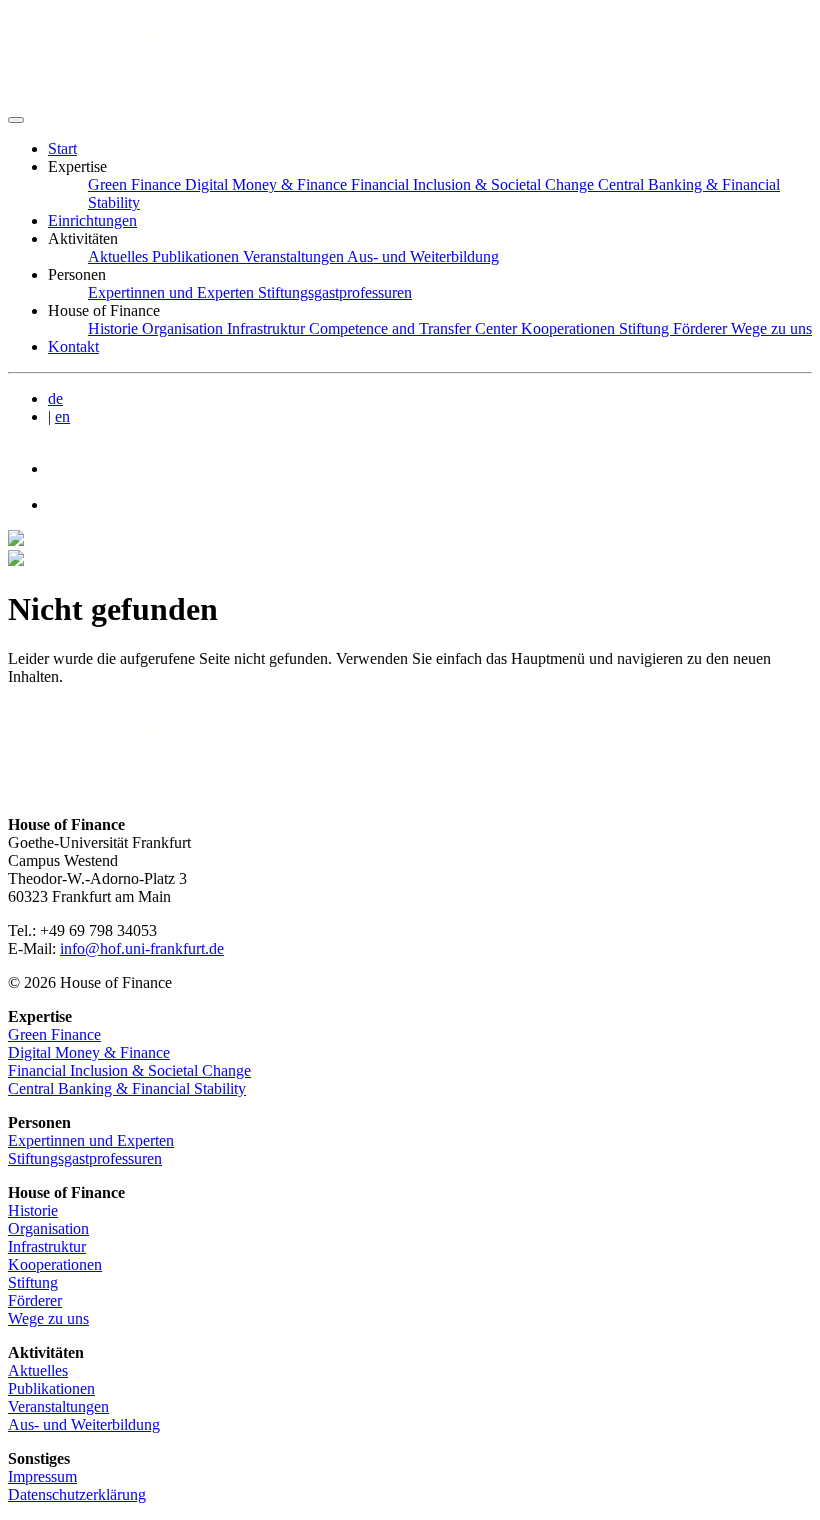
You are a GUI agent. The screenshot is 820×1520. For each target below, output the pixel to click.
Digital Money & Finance (89, 1052)
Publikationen (51, 1388)
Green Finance (54, 1034)
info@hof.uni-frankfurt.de (142, 948)
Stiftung (33, 1282)
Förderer (35, 1300)
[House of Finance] (105, 96)
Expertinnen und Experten (91, 1140)
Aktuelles (38, 1370)
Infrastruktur (47, 1246)
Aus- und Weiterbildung (84, 1424)
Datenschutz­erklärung (77, 1494)
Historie (33, 1210)
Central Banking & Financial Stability (127, 1088)
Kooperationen (55, 1264)
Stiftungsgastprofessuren (85, 1158)
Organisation (48, 1228)
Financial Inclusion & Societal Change (129, 1070)
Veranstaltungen (58, 1406)
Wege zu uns (48, 1318)
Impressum (42, 1476)
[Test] (16, 120)
